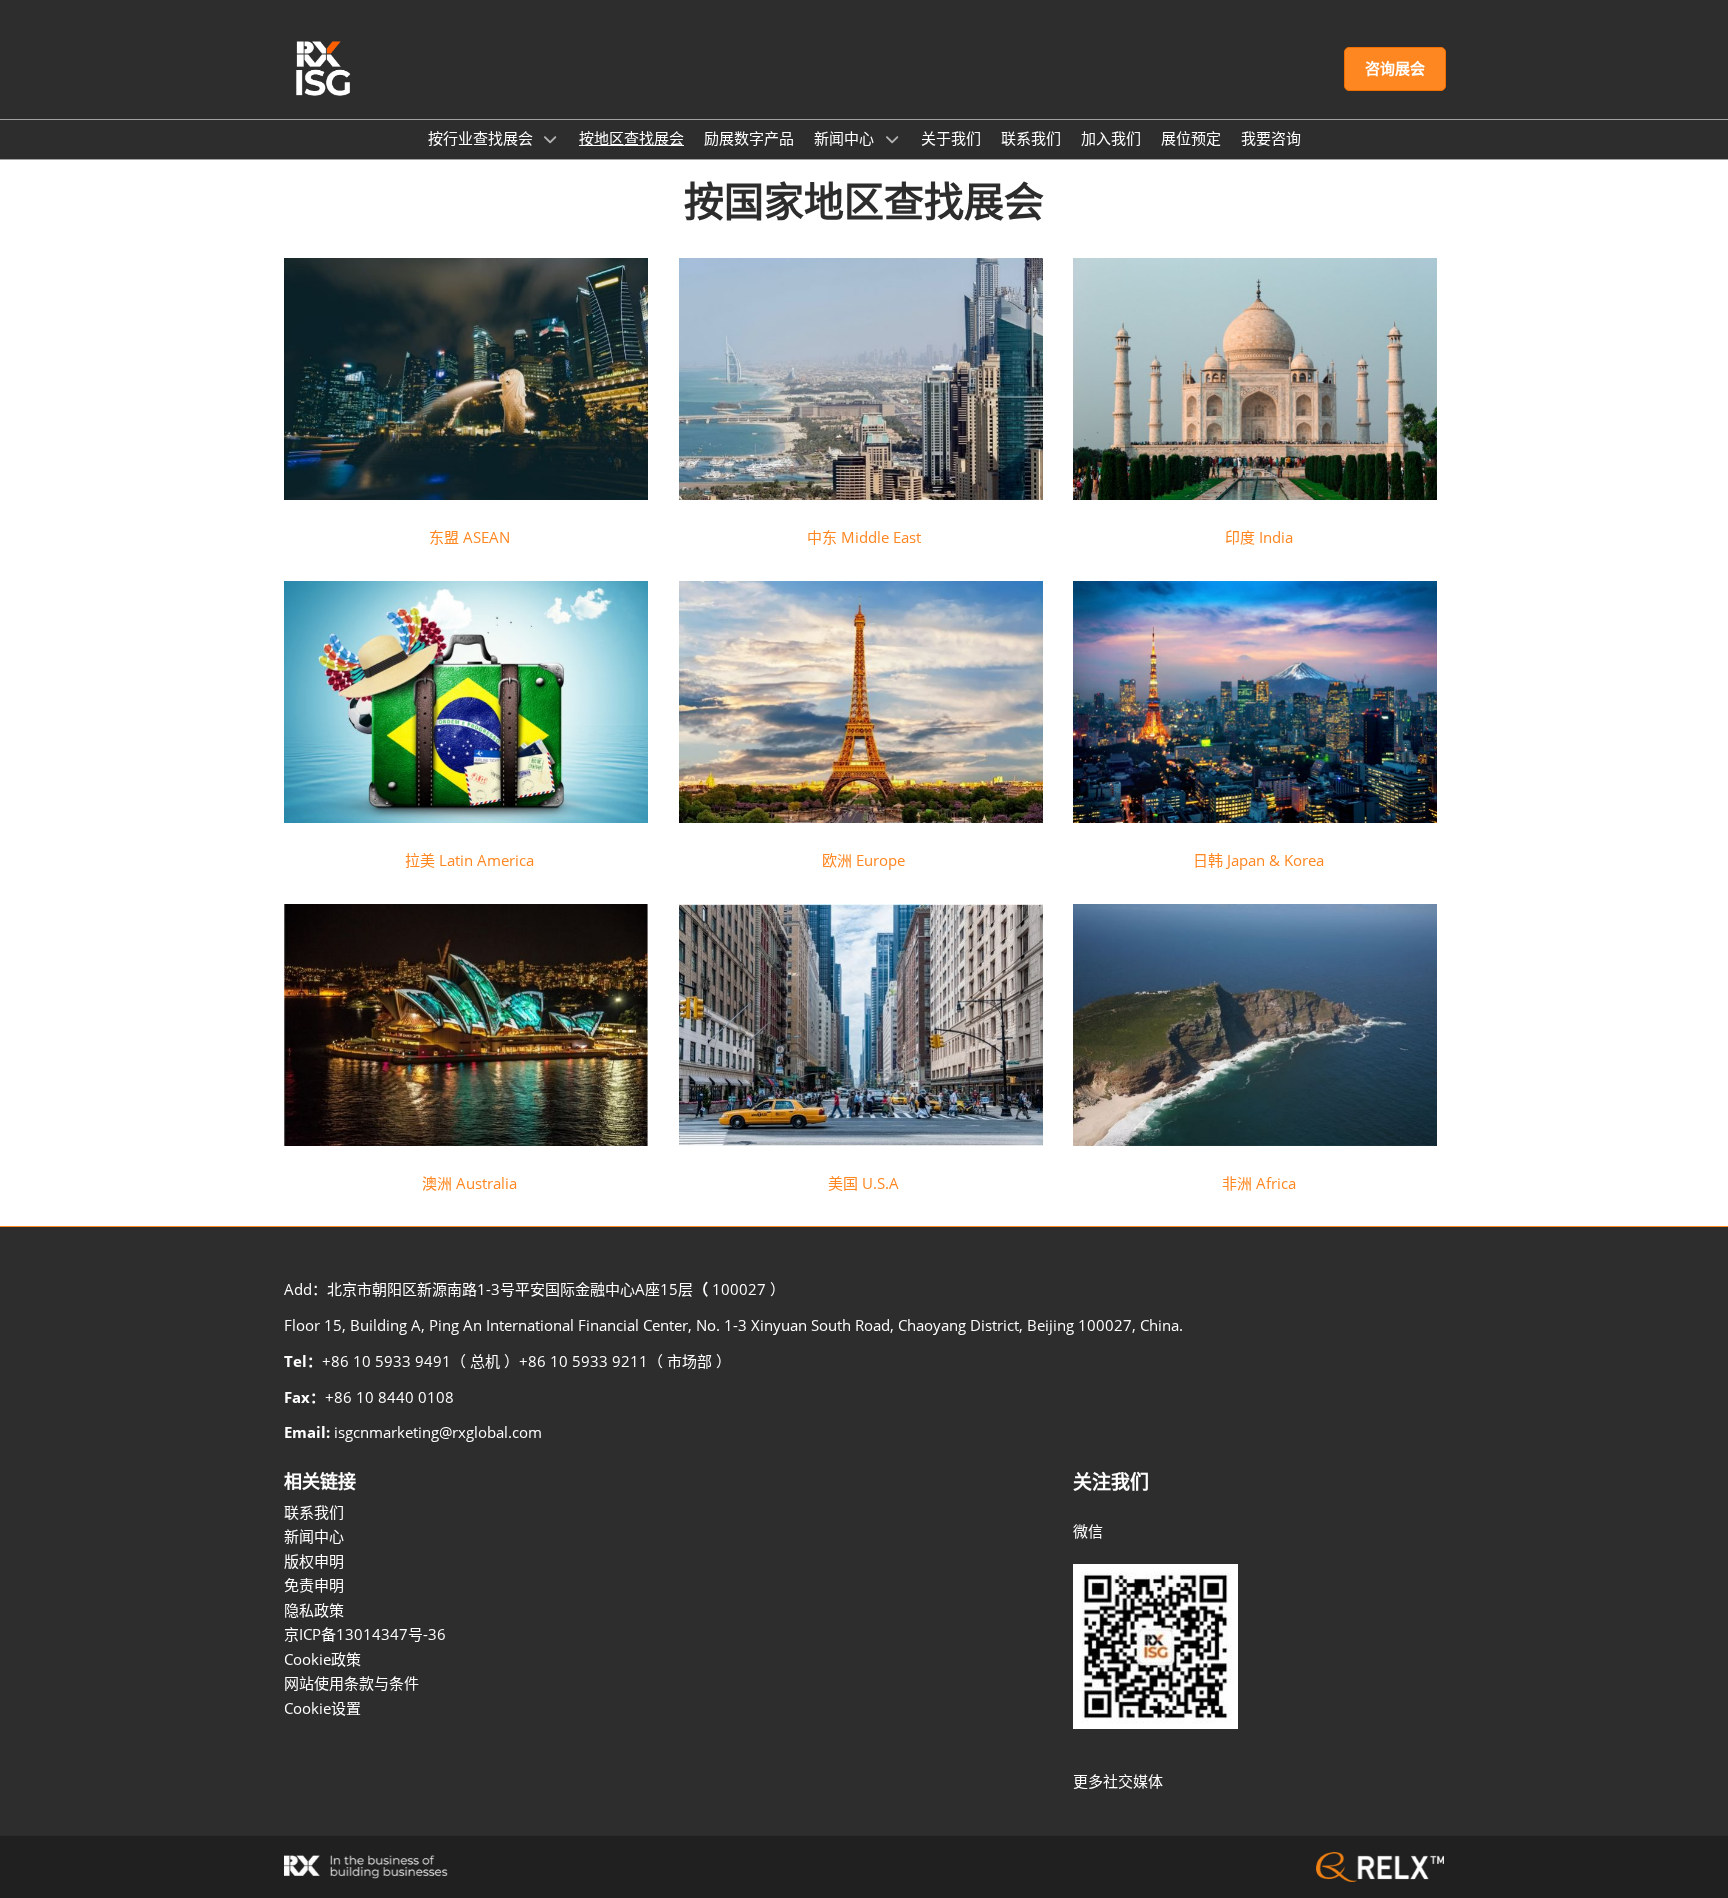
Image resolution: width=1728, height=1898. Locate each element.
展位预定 (1191, 138)
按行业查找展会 (482, 138)
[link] (469, 537)
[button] (1395, 69)
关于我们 (951, 138)
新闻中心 (846, 138)
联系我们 (1031, 138)
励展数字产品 (749, 138)
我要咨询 (1271, 138)
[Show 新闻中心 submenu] (892, 139)
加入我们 (1111, 138)
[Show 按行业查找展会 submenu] (551, 139)
